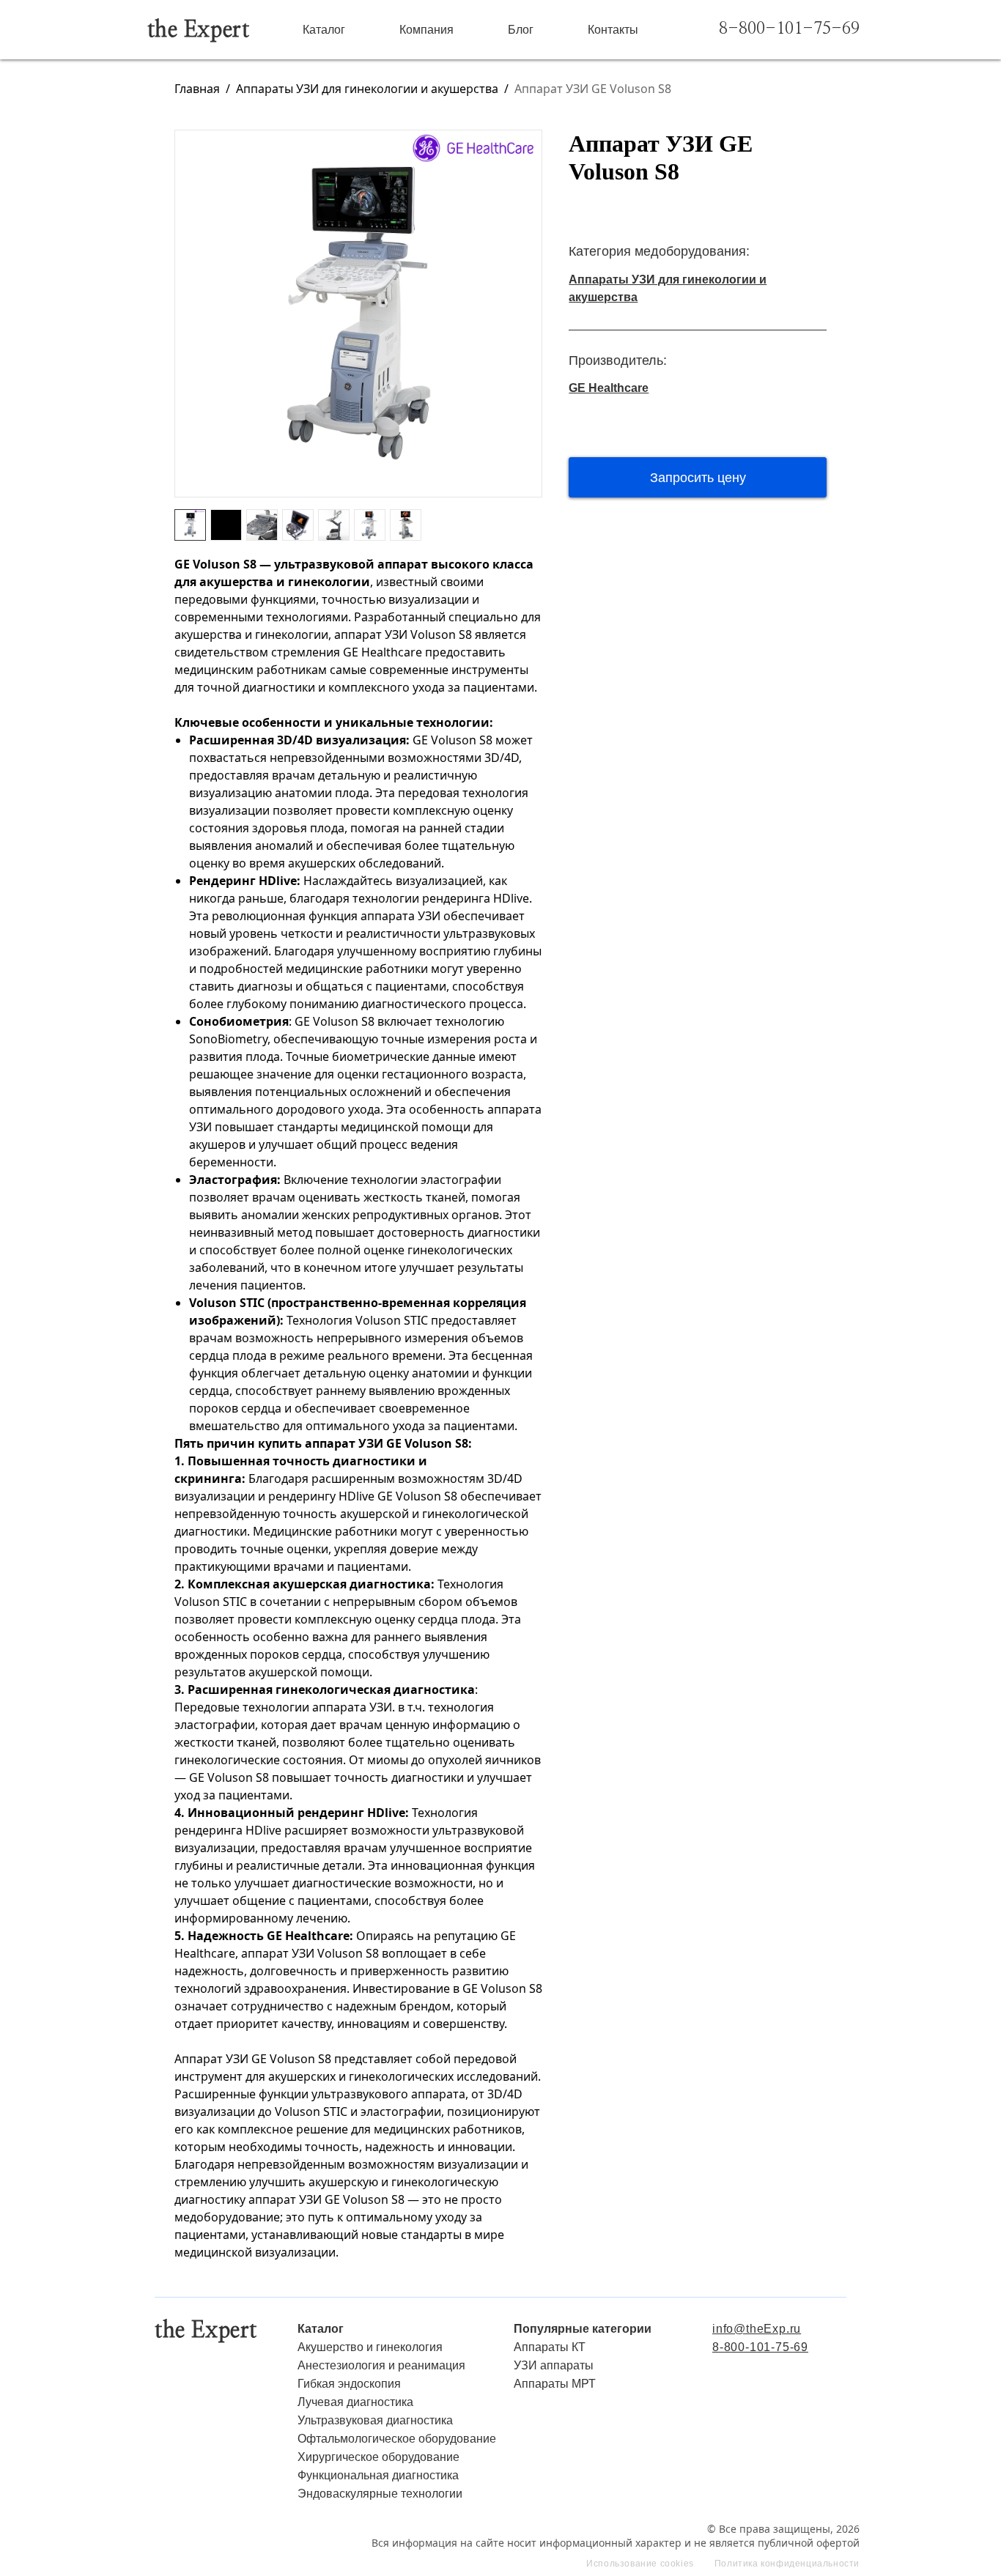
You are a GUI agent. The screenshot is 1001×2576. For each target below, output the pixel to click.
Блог (521, 30)
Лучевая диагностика (355, 2402)
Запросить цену (698, 478)
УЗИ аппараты (554, 2365)
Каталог (324, 30)
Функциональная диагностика (378, 2475)
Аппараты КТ (550, 2347)
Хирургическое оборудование (378, 2457)
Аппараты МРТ (555, 2384)
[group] (358, 314)
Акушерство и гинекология (370, 2347)
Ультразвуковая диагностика (375, 2420)
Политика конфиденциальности (787, 2564)
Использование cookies (640, 2564)
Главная (197, 89)
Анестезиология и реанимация (381, 2365)
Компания (426, 30)
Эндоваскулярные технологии (380, 2494)
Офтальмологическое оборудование (397, 2439)
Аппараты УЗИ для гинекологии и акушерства (367, 89)
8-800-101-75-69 (789, 29)
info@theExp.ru (757, 2329)
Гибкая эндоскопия (349, 2384)
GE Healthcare (609, 388)
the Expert (199, 30)
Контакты (613, 30)
